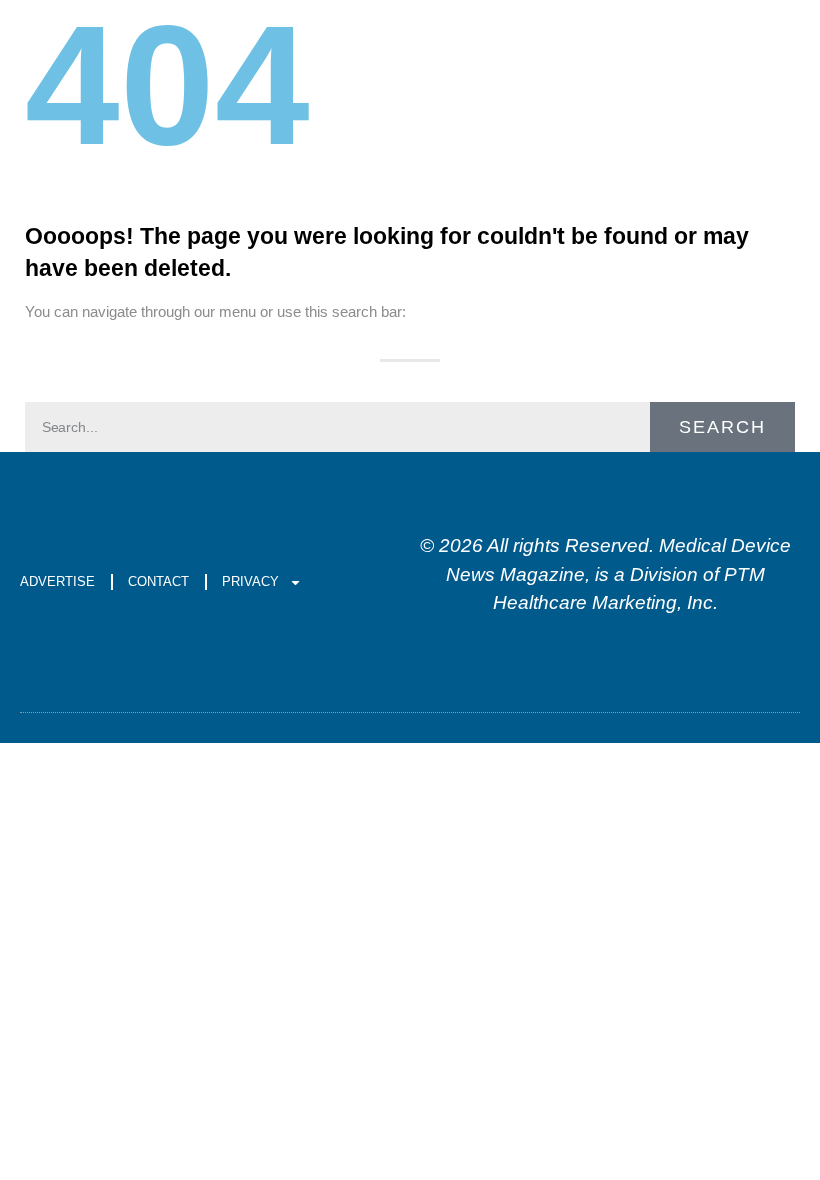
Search (722, 427)
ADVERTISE (57, 581)
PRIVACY (250, 581)
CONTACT (158, 581)
